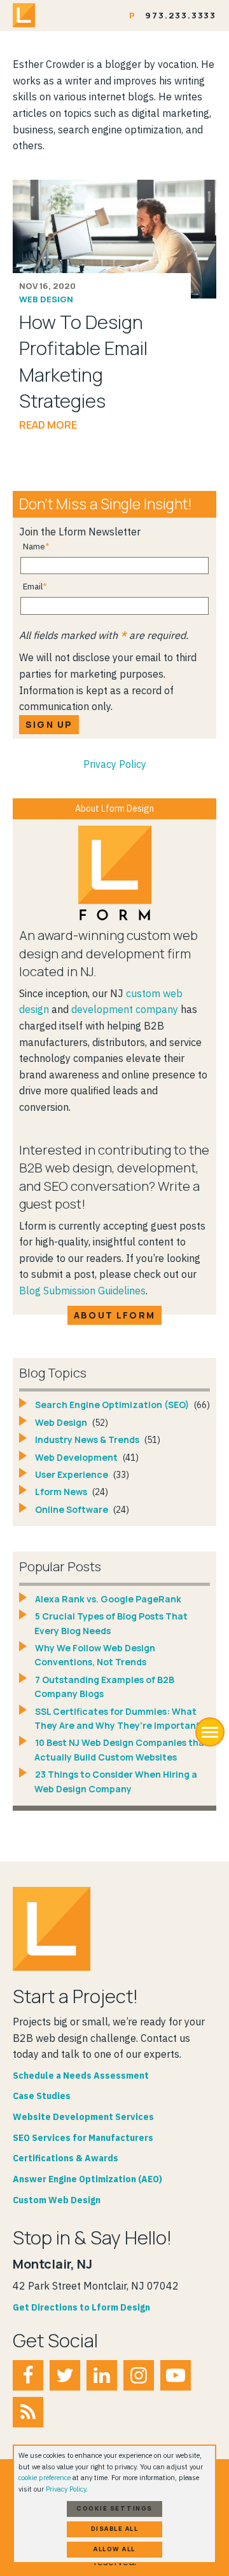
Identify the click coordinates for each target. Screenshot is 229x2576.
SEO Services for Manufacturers (83, 2138)
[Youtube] (176, 2375)
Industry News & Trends (88, 1439)
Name (34, 547)
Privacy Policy (115, 764)
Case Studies (42, 2096)
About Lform (114, 1315)
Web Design (46, 299)
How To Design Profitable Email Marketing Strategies (83, 361)
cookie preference (45, 2478)
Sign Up (49, 724)
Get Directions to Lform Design (81, 2307)
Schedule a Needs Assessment (81, 2076)
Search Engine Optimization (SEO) (113, 1405)
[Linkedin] (102, 2375)
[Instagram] (139, 2375)
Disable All (115, 2529)
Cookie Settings (114, 2508)
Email (33, 587)
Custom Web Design (57, 2200)
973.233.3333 (181, 15)
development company (125, 1009)
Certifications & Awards (66, 2158)
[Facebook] (28, 2375)
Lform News (62, 1492)
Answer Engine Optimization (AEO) (87, 2179)
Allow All (114, 2549)
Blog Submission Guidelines (82, 1291)
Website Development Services (83, 2117)
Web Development (77, 1457)
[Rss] (28, 2412)
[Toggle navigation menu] (210, 1732)
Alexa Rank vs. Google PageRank (108, 1599)
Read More (48, 425)
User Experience (73, 1474)
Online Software (73, 1509)
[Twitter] (65, 2375)
